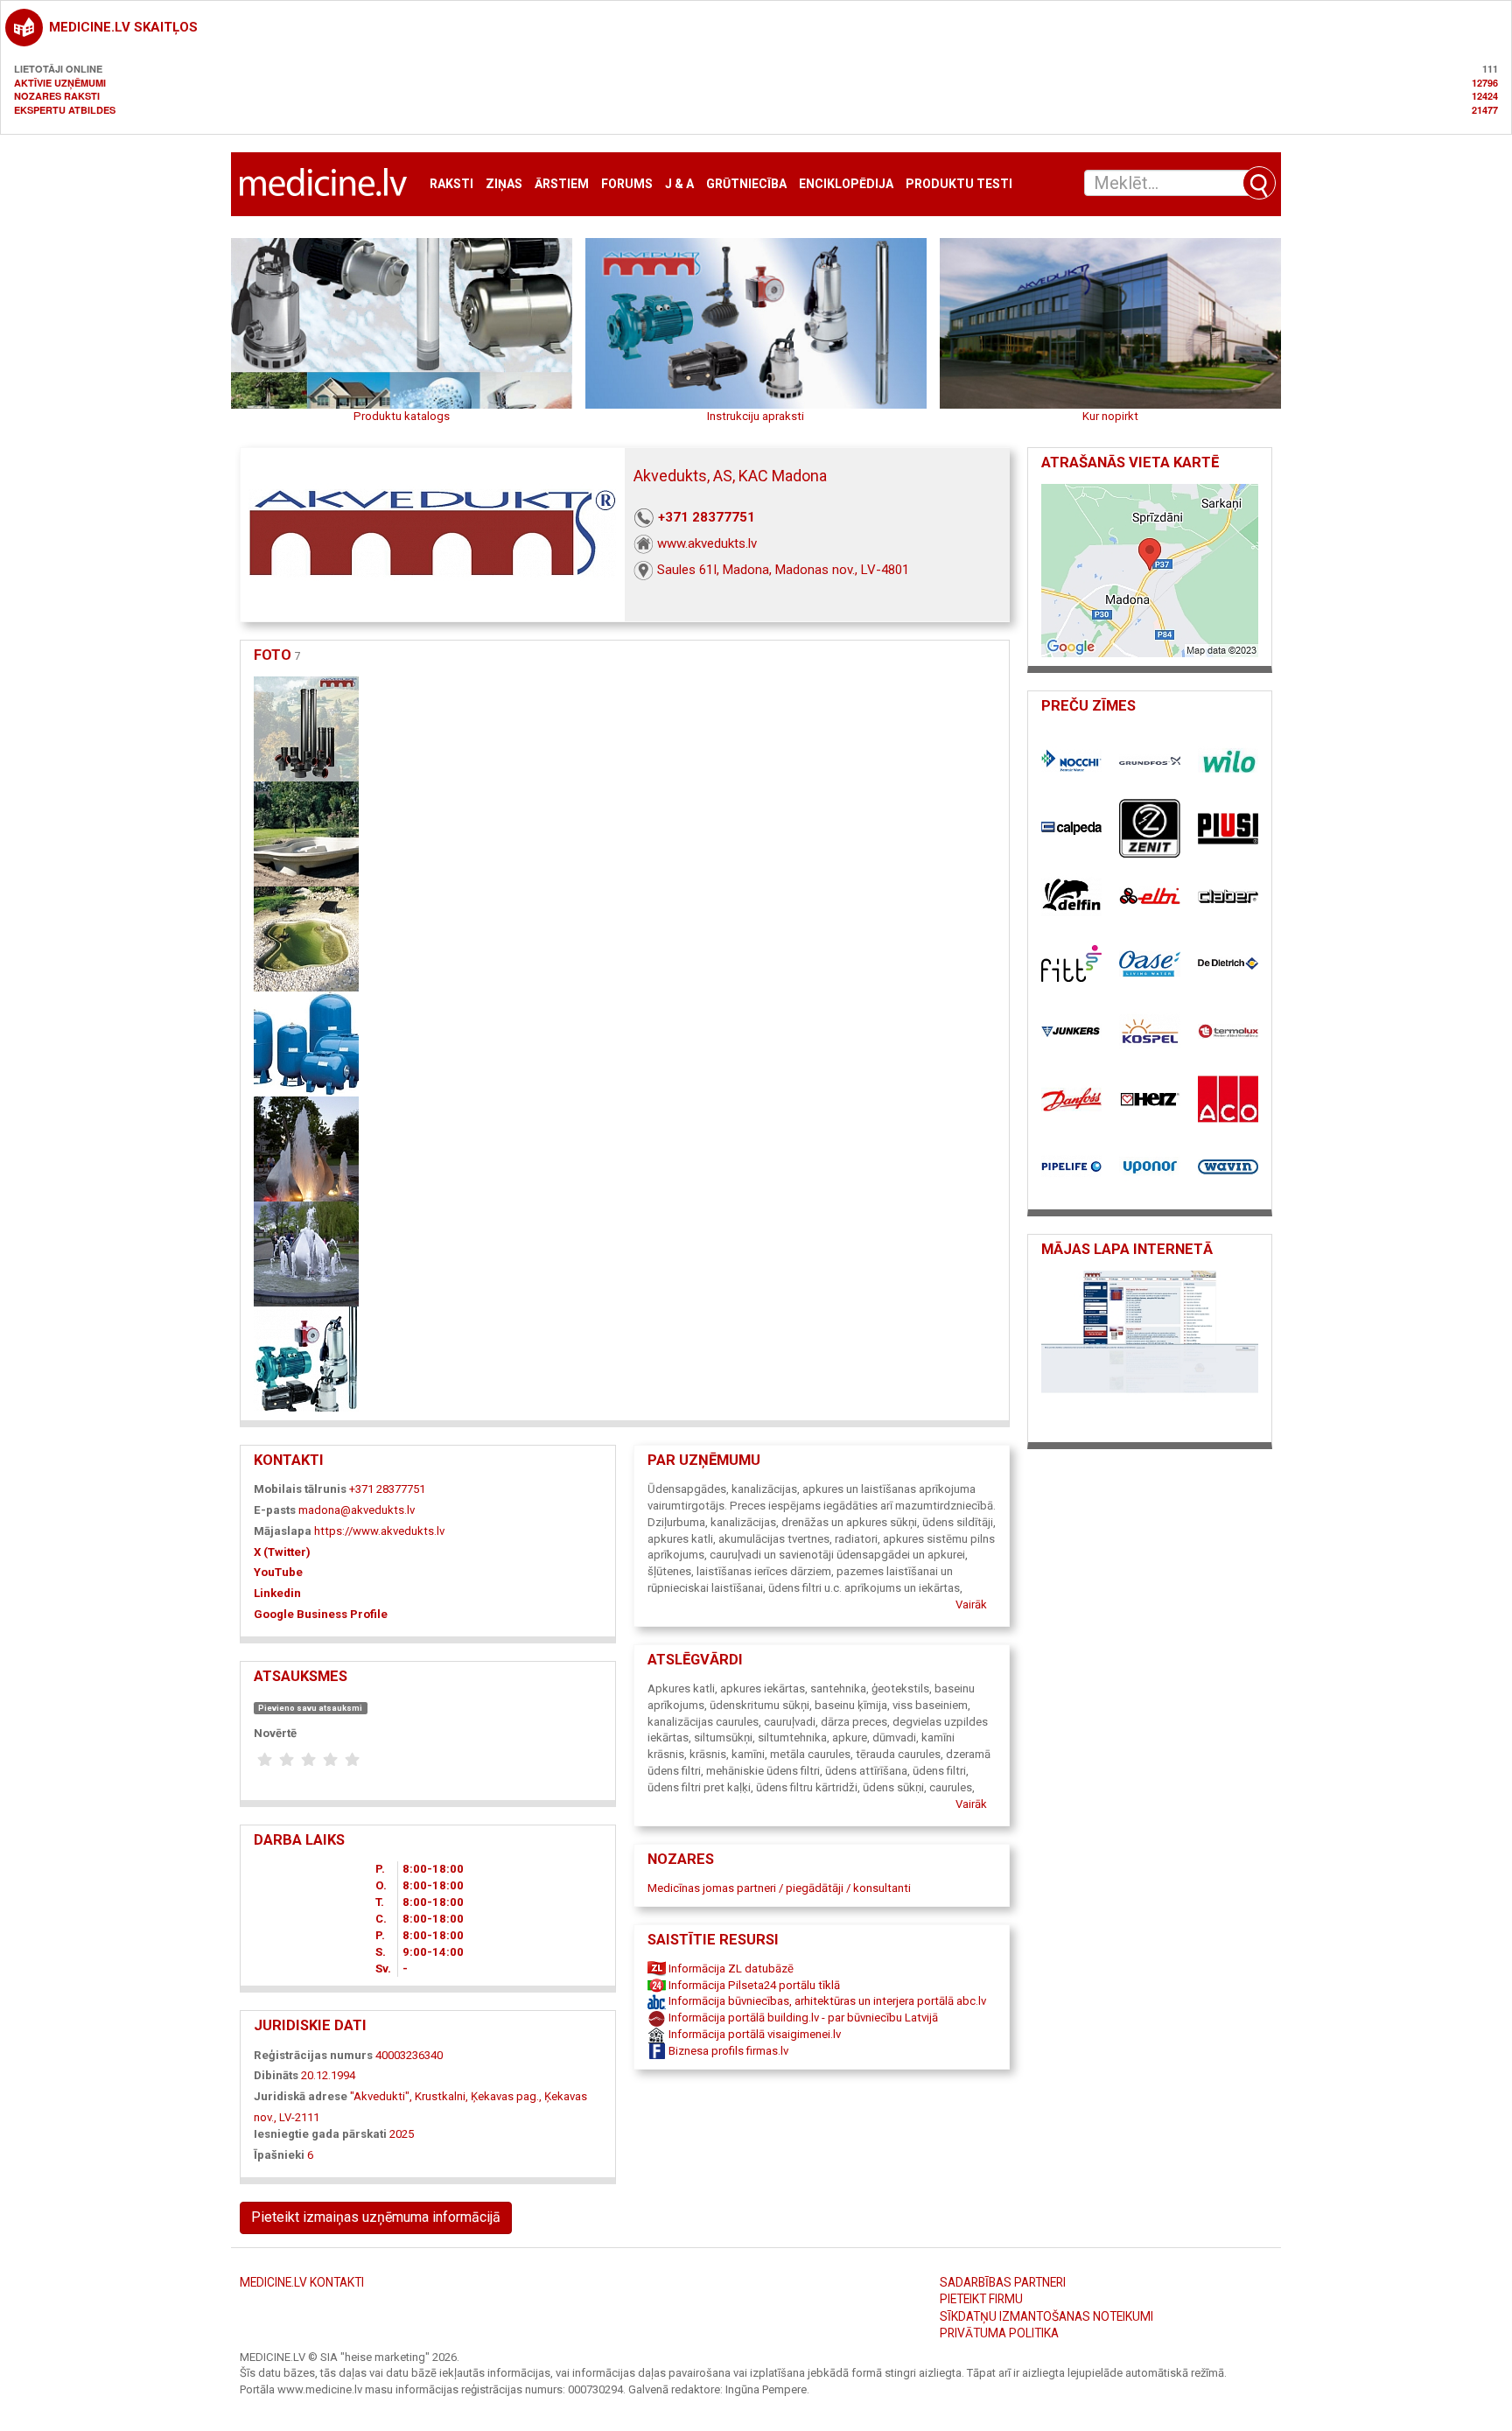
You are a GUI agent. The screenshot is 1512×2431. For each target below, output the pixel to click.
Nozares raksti (57, 96)
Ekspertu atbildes (65, 110)
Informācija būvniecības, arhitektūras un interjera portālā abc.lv (826, 2001)
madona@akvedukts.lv (357, 1510)
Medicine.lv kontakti (302, 2282)
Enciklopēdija (846, 184)
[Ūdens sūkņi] (306, 1358)
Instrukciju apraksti (756, 416)
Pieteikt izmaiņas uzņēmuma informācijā (376, 2217)
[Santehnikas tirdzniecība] (306, 728)
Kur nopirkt (1110, 416)
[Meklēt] (1259, 183)
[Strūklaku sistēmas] (306, 1253)
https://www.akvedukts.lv (379, 1531)
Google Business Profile (321, 1614)
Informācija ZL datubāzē (730, 1969)
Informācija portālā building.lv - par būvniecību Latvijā (802, 2018)
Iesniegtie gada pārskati (320, 2134)
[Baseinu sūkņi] (306, 938)
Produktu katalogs (402, 416)
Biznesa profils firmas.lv (727, 2051)
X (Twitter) (282, 1552)
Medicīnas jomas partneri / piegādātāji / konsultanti (779, 1888)
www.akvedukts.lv (707, 543)
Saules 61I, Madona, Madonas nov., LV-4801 (783, 570)
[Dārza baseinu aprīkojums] (306, 833)
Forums (627, 184)
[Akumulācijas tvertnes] (306, 1043)
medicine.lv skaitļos (123, 27)
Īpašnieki (279, 2155)
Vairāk (971, 1604)
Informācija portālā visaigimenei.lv (753, 2034)
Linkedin (277, 1593)
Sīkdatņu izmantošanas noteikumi (1046, 2316)
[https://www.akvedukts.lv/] (1150, 1352)
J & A (679, 184)
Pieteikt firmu (981, 2299)
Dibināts (276, 2075)
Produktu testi (959, 184)
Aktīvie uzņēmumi (60, 83)
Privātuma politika (999, 2333)
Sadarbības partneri (1003, 2282)
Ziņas (504, 184)
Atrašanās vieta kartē (1130, 462)
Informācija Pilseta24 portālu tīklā (753, 1985)
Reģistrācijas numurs (313, 2055)
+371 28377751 (707, 517)
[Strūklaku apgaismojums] (306, 1148)
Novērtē (275, 1733)
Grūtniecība (746, 184)
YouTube (278, 1572)
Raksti (451, 184)
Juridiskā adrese (301, 2096)
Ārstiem (562, 184)
